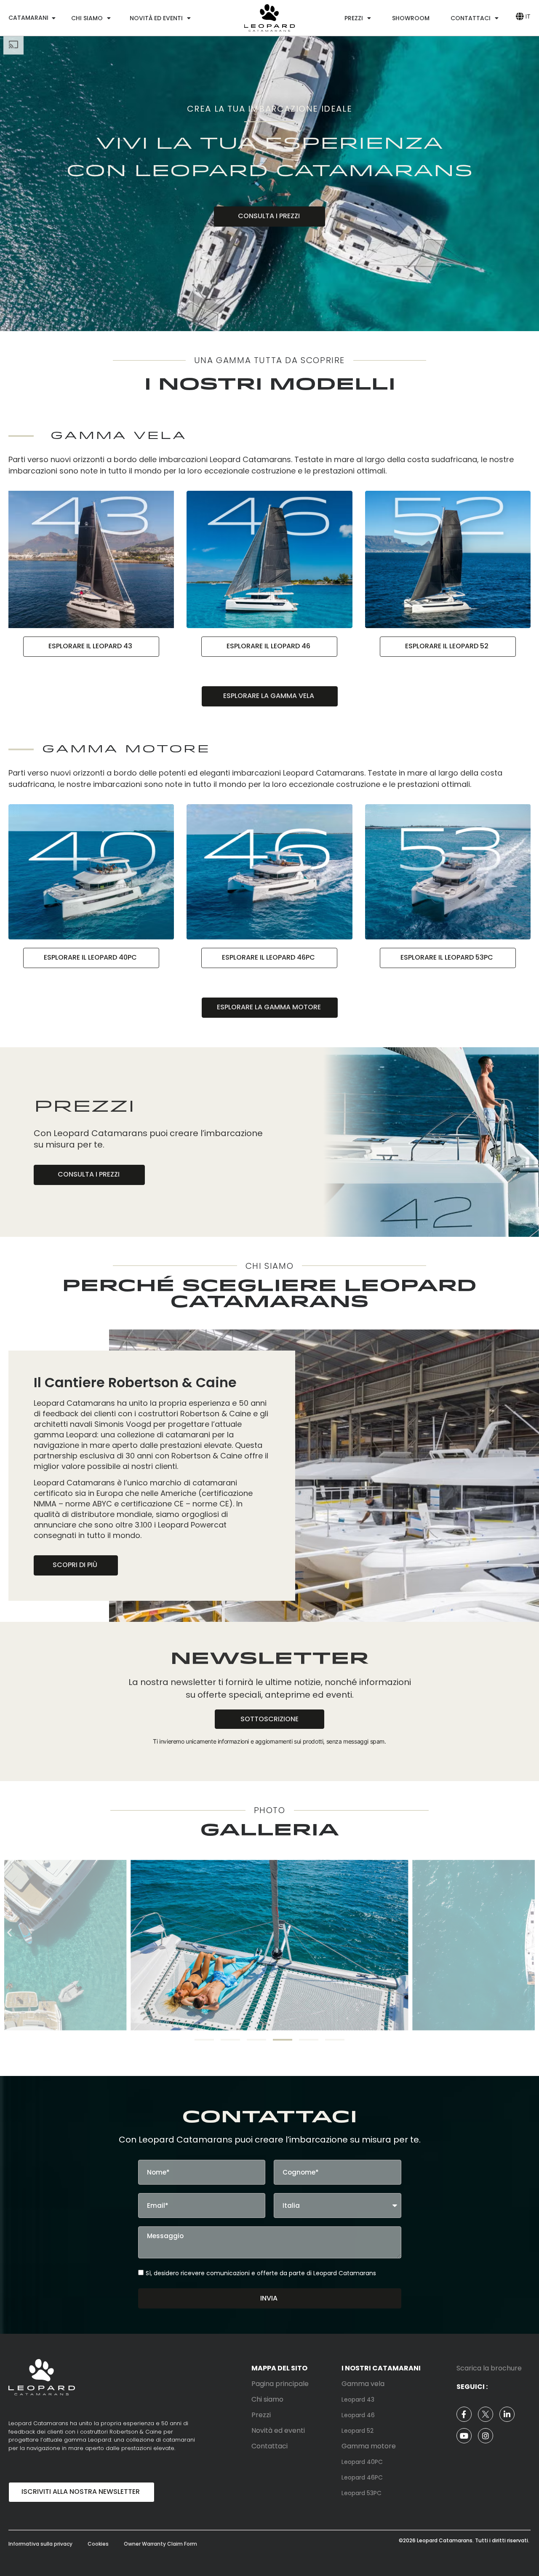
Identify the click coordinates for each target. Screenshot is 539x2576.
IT (528, 16)
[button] (9, 1932)
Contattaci (471, 18)
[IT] (519, 16)
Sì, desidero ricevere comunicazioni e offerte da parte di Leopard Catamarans (261, 2273)
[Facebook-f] (464, 2414)
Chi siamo (87, 18)
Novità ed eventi (156, 18)
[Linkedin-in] (507, 2414)
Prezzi (354, 18)
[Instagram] (486, 2436)
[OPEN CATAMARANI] (53, 18)
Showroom (411, 18)
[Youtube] (464, 2436)
